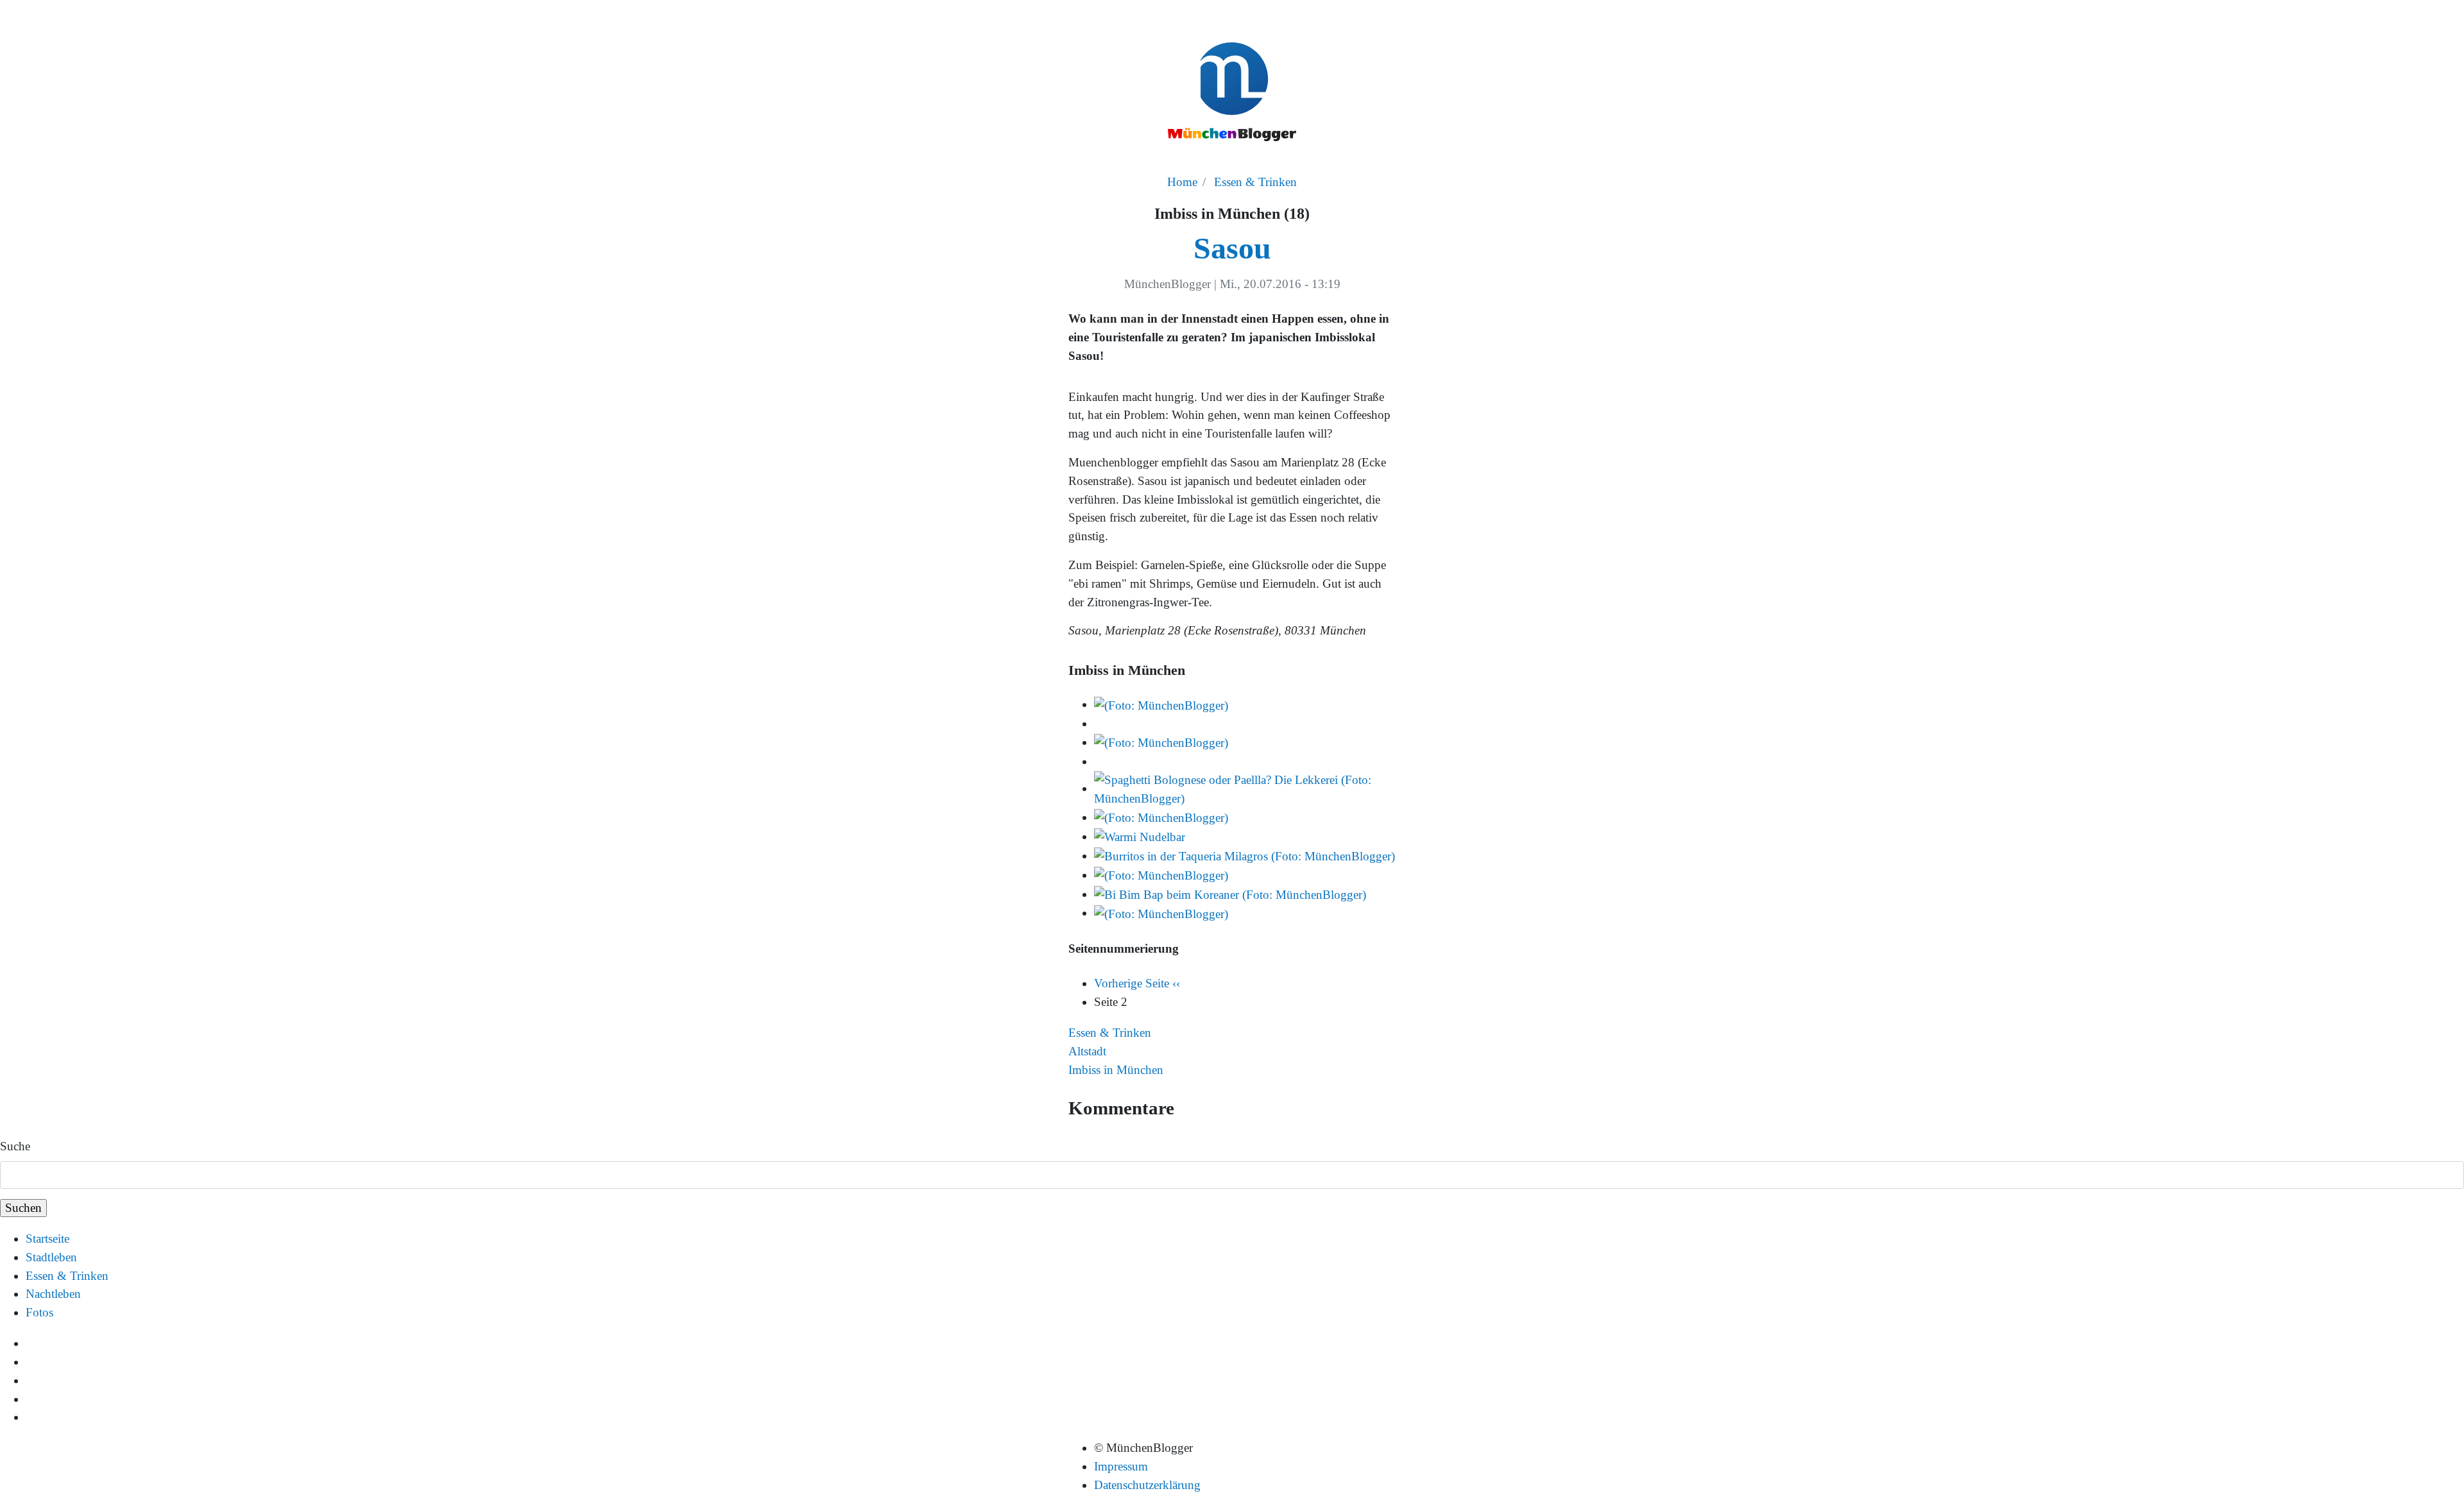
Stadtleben (51, 1257)
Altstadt (1087, 1051)
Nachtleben (53, 1294)
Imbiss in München (1116, 1070)
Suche (15, 1146)
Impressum (1121, 1466)
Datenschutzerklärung (1147, 1485)
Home (1182, 182)
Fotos (39, 1312)
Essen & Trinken (1255, 182)
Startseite (47, 1239)
